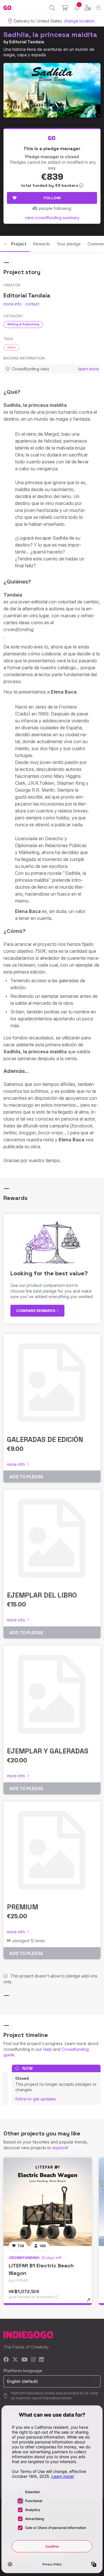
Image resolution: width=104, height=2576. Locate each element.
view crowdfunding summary (52, 218)
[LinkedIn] (41, 2360)
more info (13, 304)
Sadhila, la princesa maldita (50, 35)
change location (79, 21)
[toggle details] (91, 2302)
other (11, 347)
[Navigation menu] (98, 8)
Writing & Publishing (23, 324)
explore (60, 2148)
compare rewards (36, 1311)
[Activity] (77, 8)
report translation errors (52, 2398)
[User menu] (88, 8)
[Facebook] (6, 2360)
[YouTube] (24, 2360)
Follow (52, 198)
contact (32, 304)
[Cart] (65, 8)
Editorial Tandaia (27, 42)
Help (48, 2049)
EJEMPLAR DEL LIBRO (42, 1595)
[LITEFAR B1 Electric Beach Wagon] (48, 2202)
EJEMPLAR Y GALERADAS (48, 1751)
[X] (15, 2360)
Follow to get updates (36, 2099)
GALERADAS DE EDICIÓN (45, 1439)
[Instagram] (33, 2360)
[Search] (52, 8)
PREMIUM (23, 1907)
